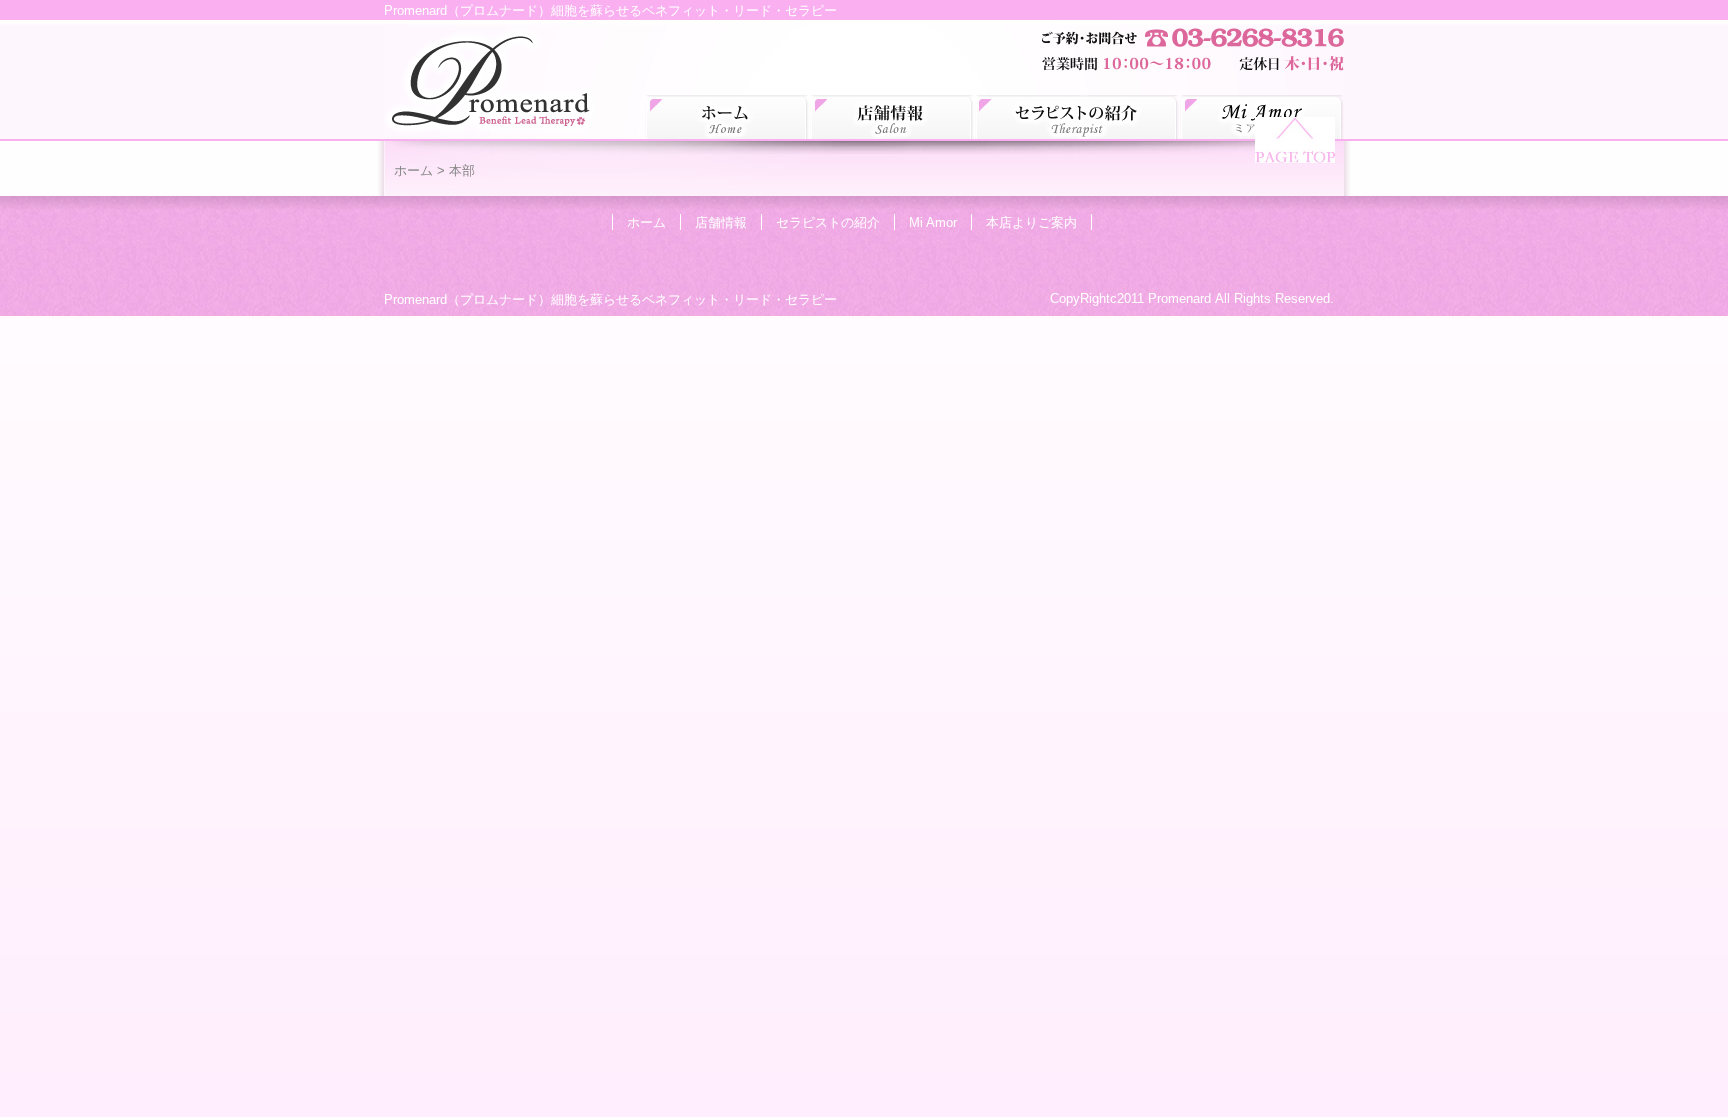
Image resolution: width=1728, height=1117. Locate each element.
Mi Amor (933, 222)
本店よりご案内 (1031, 222)
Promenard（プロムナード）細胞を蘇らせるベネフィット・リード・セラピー (610, 299)
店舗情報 (892, 117)
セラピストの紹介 (1077, 117)
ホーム (727, 117)
